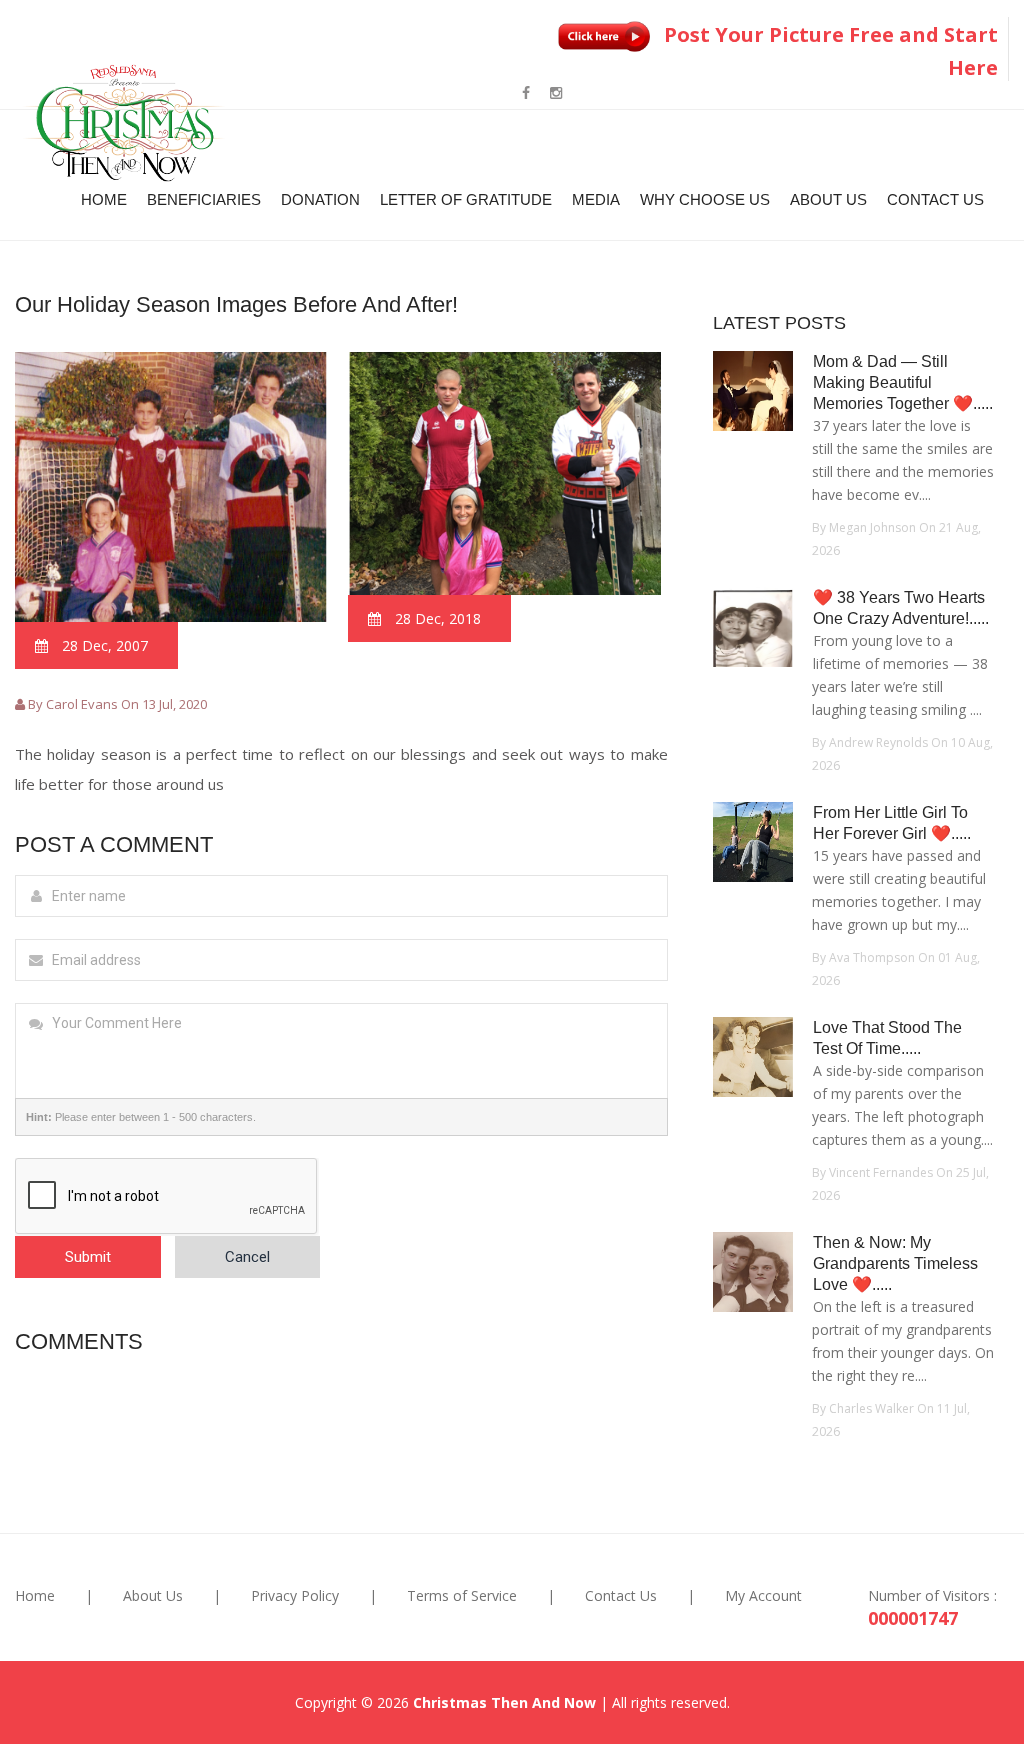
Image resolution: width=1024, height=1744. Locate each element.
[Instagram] (556, 92)
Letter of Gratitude (466, 199)
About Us (828, 199)
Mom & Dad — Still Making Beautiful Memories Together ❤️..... (903, 382)
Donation (320, 199)
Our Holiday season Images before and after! (236, 304)
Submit (88, 1257)
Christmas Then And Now (504, 1702)
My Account (763, 1595)
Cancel (247, 1257)
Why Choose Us (705, 199)
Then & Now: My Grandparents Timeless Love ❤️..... (895, 1263)
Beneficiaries (204, 199)
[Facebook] (526, 92)
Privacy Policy (295, 1595)
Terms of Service (462, 1595)
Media (596, 199)
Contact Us (935, 199)
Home (104, 199)
